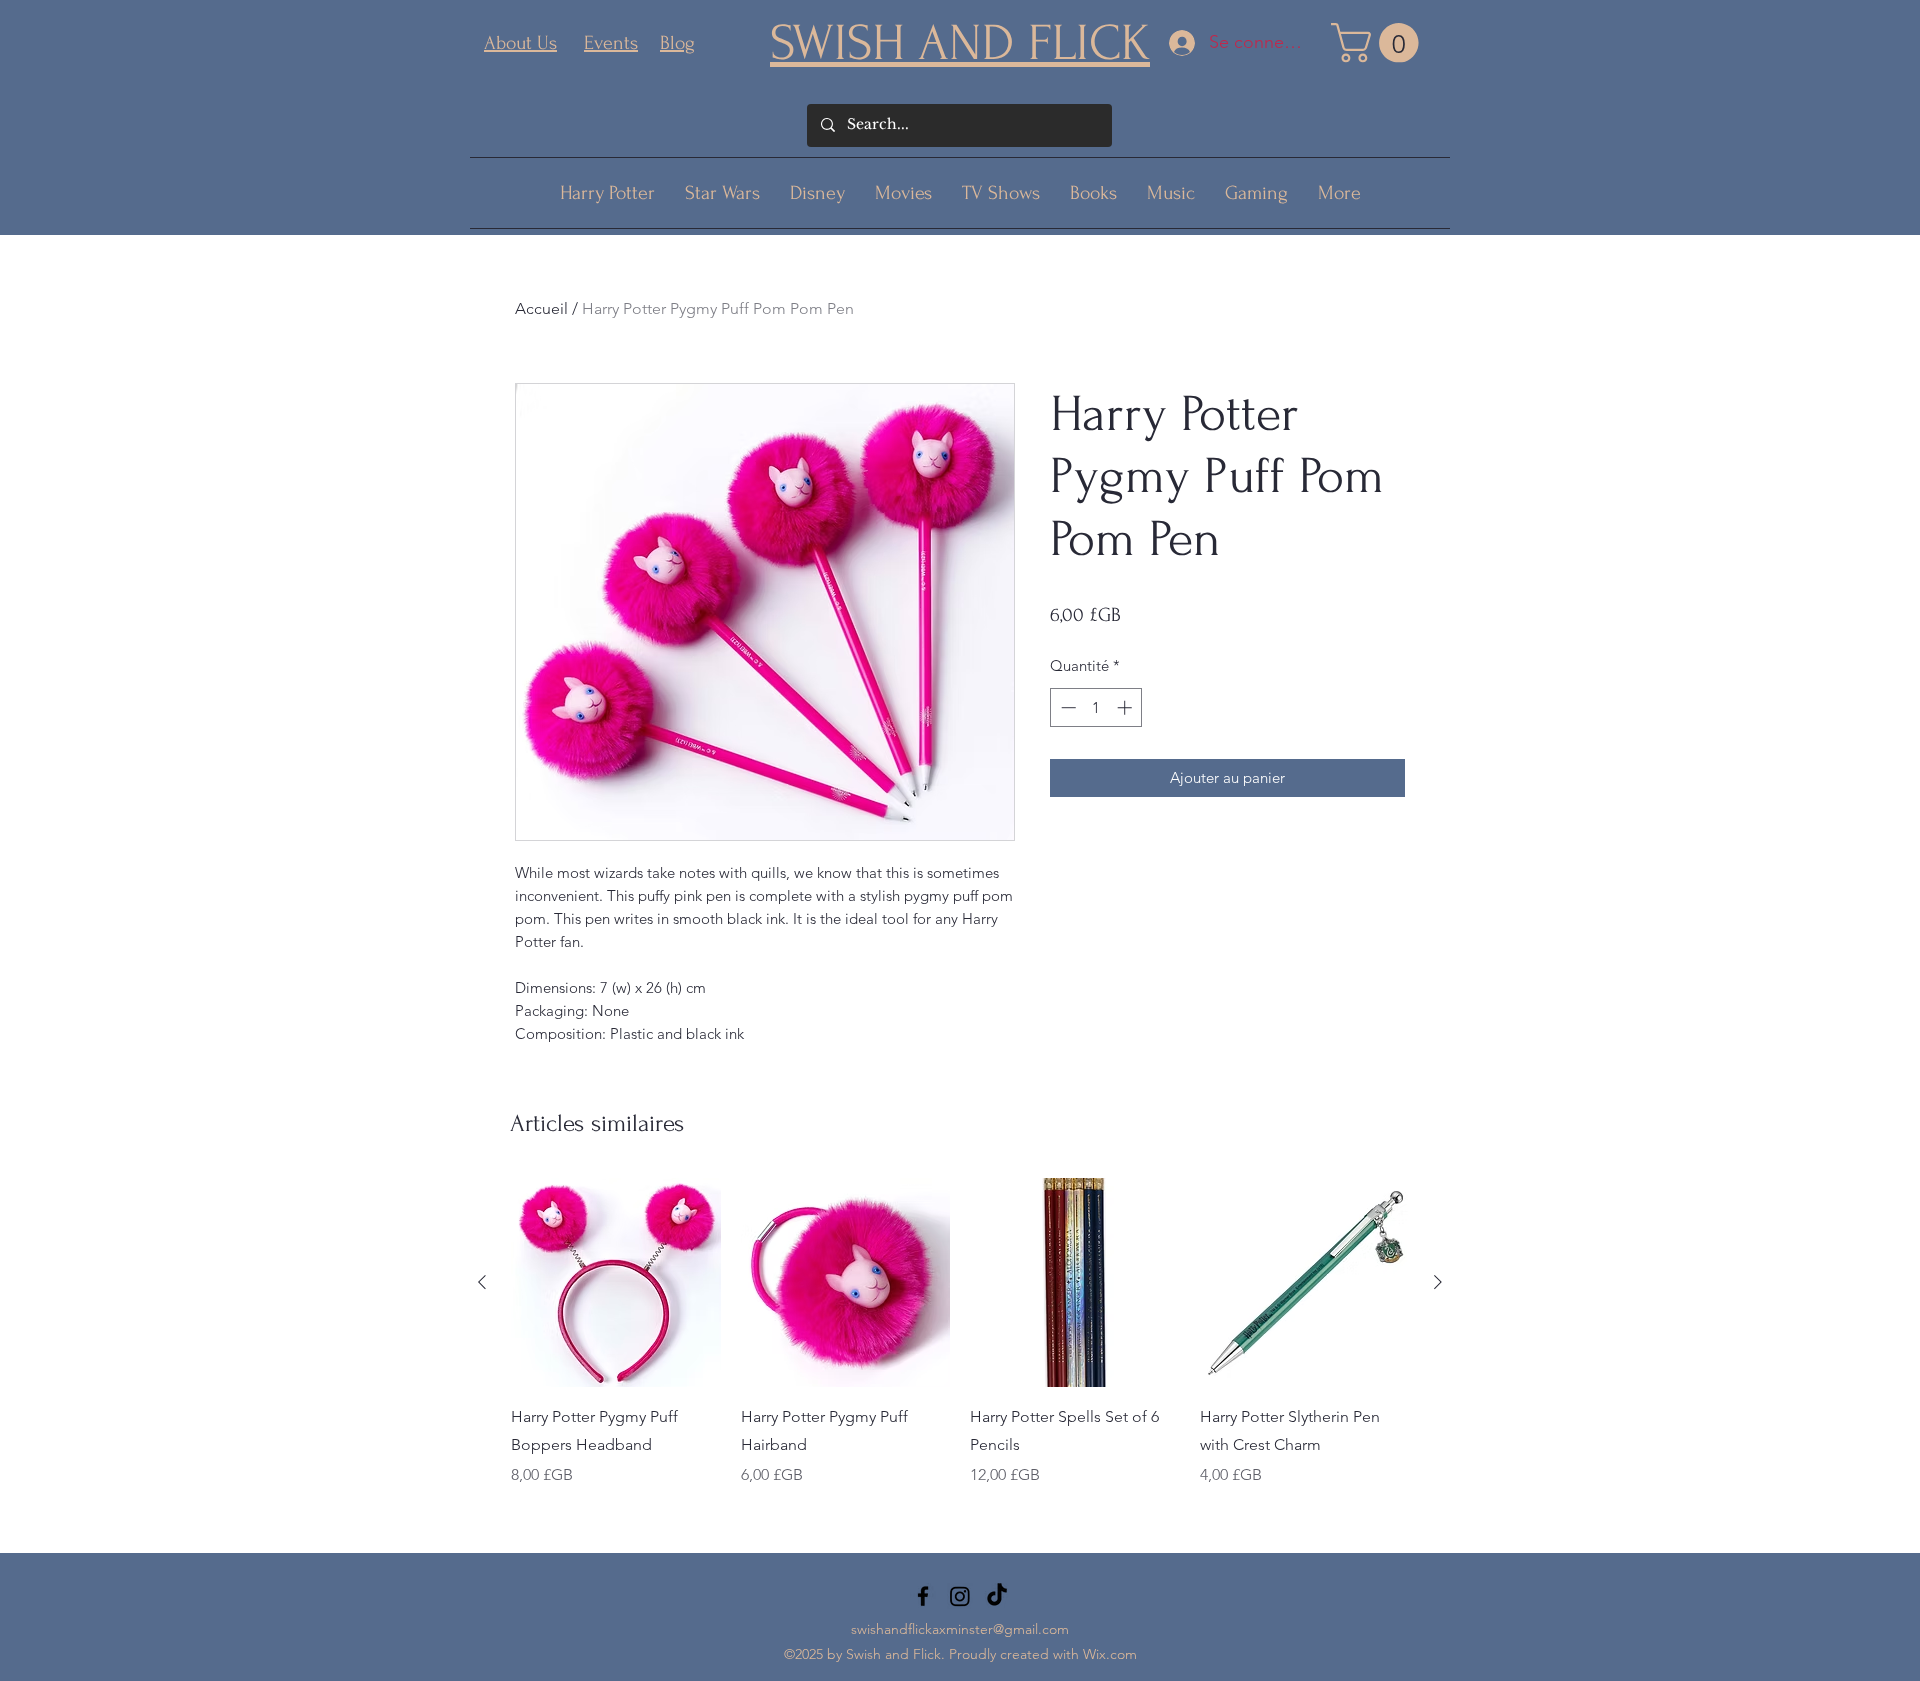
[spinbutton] (1096, 707)
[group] (960, 1347)
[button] (1379, 43)
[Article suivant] (1438, 1282)
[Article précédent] (482, 1282)
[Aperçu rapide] (616, 1283)
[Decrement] (1066, 707)
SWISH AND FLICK (960, 43)
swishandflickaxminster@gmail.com (960, 1629)
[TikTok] (997, 1596)
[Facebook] (923, 1596)
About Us (520, 43)
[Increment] (1126, 707)
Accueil (541, 308)
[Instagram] (960, 1596)
